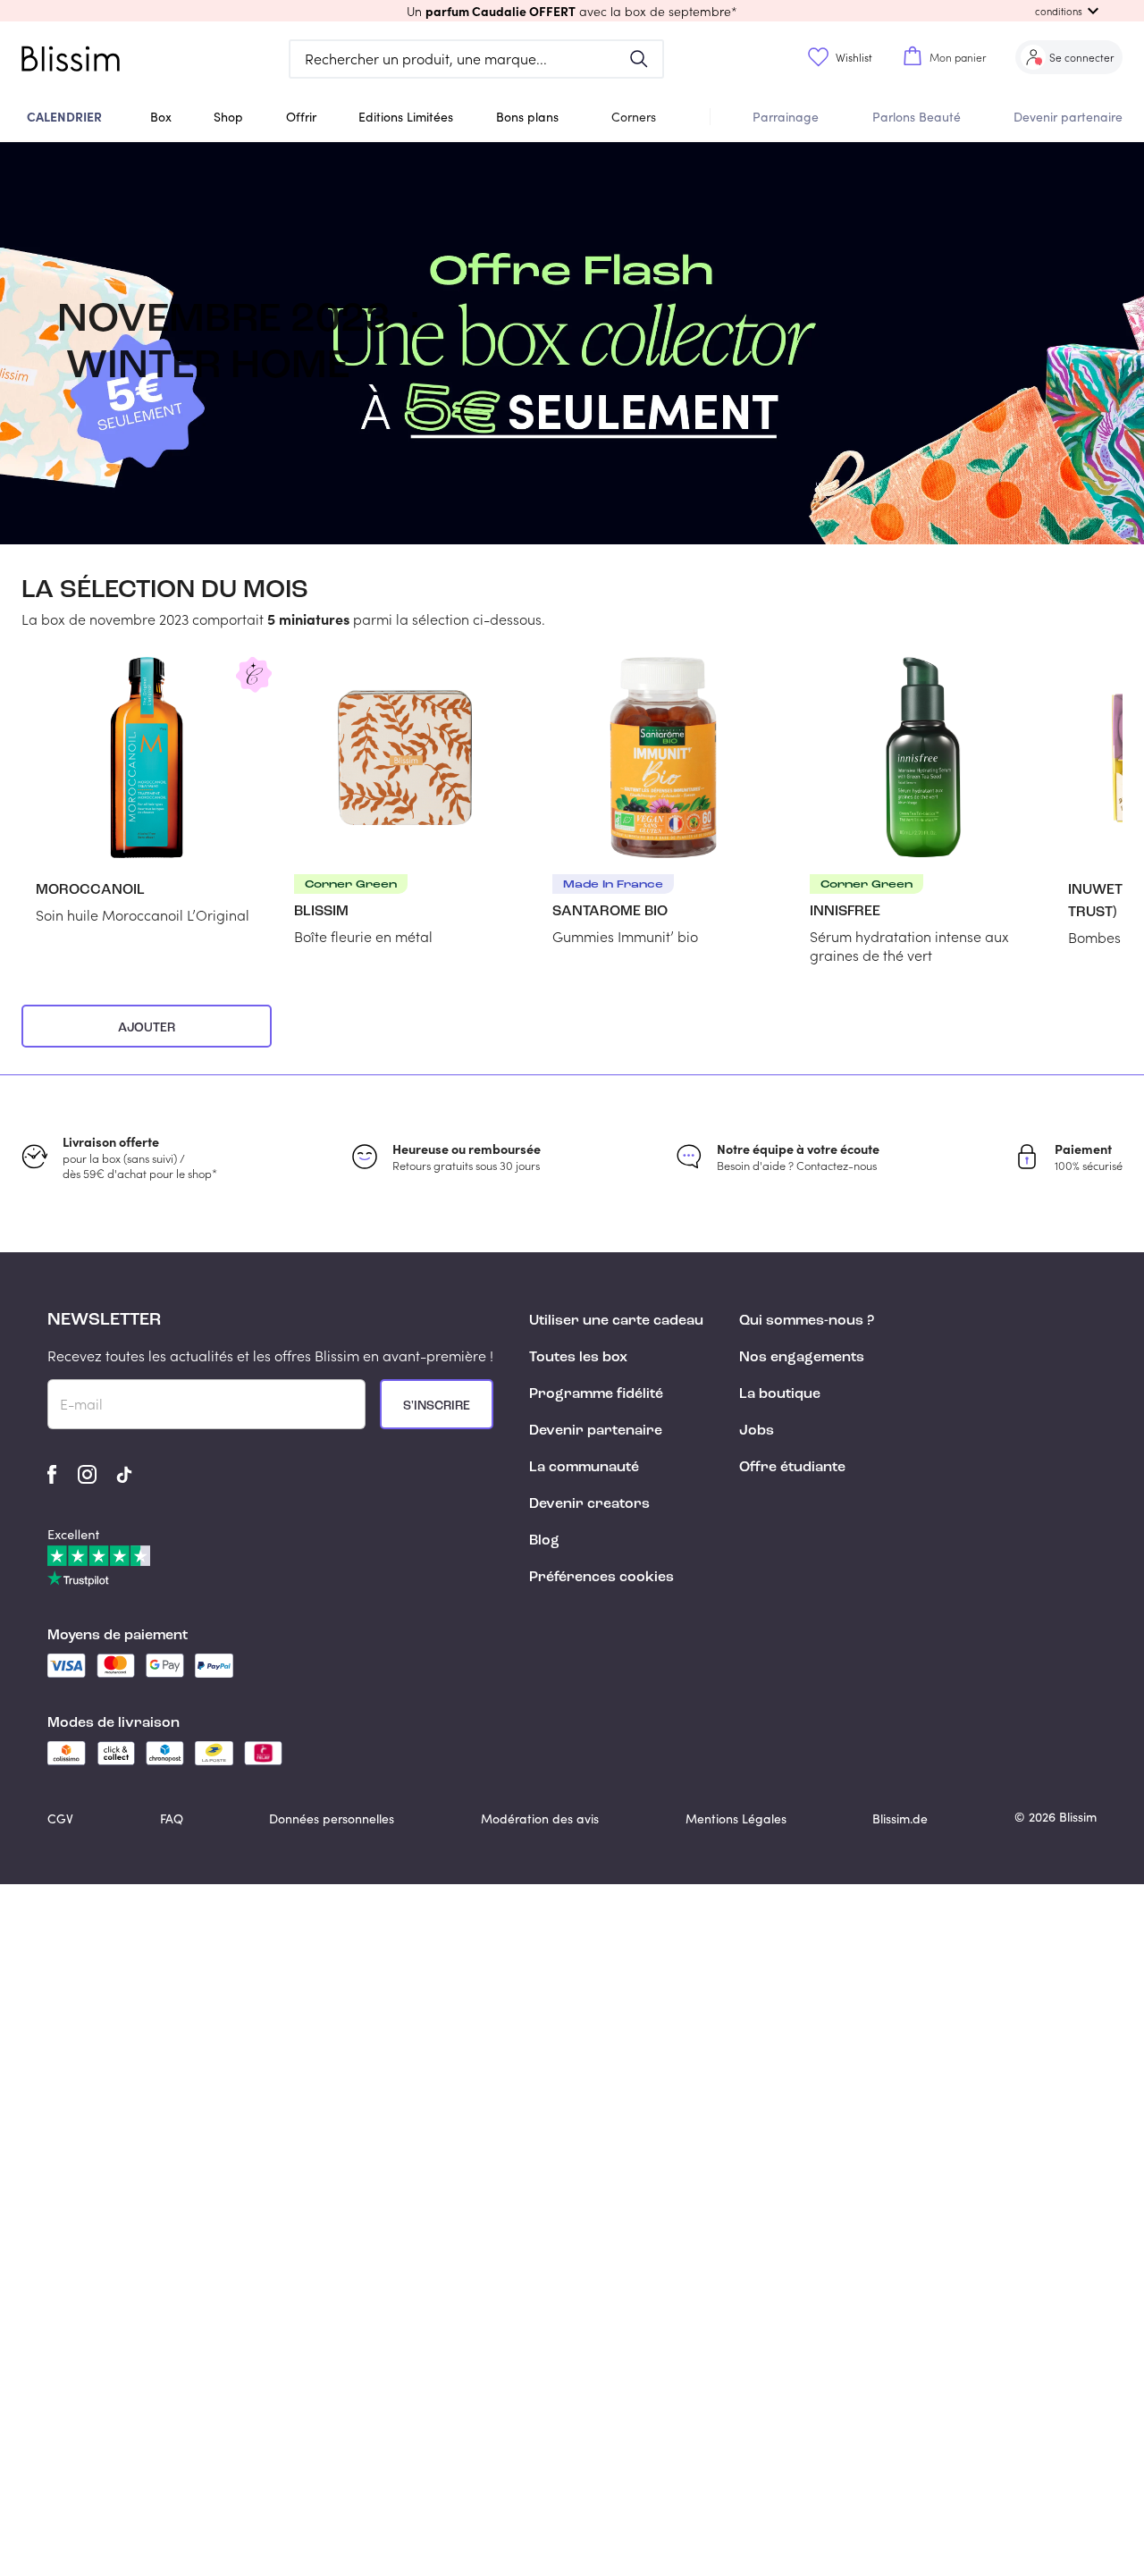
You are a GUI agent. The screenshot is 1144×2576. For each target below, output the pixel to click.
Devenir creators (589, 1504)
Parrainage (786, 117)
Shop (228, 117)
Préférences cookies (601, 1578)
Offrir (301, 117)
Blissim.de (900, 1818)
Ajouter (147, 1028)
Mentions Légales (736, 1818)
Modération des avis (540, 1818)
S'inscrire (437, 1406)
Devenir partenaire (1068, 117)
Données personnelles (332, 1818)
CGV (60, 1818)
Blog (544, 1541)
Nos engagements (802, 1358)
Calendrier (64, 116)
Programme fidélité (596, 1394)
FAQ (172, 1818)
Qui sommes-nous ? (807, 1321)
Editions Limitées (406, 117)
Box (161, 117)
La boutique (780, 1394)
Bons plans (527, 117)
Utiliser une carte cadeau (616, 1321)
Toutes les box (578, 1358)
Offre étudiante (792, 1468)
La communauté (584, 1468)
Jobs (757, 1431)
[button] (572, 11)
